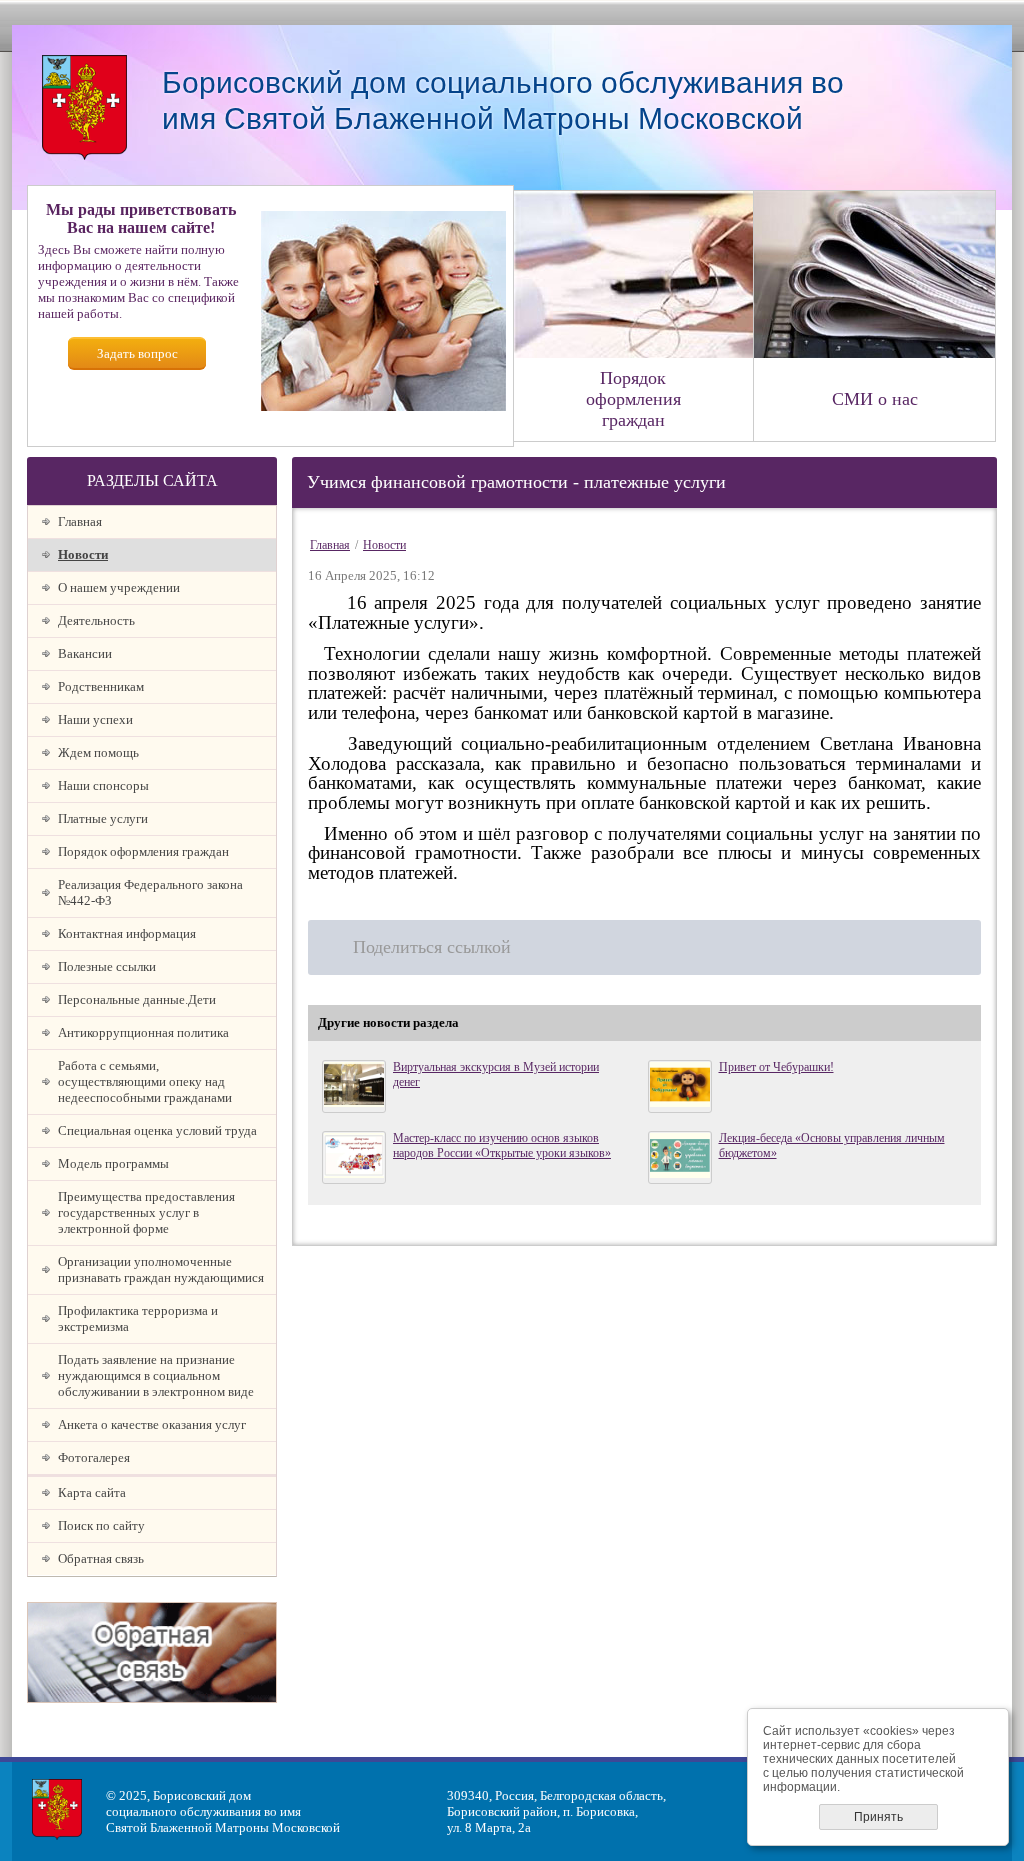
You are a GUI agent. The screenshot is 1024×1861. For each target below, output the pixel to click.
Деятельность (96, 620)
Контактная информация (127, 933)
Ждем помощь (98, 752)
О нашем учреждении (119, 587)
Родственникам (101, 686)
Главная (80, 521)
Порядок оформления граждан (143, 851)
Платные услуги (103, 818)
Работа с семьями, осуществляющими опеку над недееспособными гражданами (145, 1081)
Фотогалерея (94, 1457)
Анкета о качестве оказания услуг (152, 1424)
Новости (83, 554)
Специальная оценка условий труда (157, 1130)
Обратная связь (101, 1558)
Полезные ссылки (107, 966)
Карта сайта (92, 1492)
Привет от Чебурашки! (776, 1067)
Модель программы (113, 1163)
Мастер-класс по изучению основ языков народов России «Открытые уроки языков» (502, 1145)
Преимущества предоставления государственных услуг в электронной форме (146, 1212)
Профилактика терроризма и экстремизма (138, 1318)
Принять (878, 1817)
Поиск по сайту (101, 1525)
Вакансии (85, 653)
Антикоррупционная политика (143, 1032)
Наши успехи (95, 719)
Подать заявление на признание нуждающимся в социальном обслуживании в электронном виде (156, 1375)
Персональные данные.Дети (137, 999)
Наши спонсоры (103, 785)
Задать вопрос (137, 353)
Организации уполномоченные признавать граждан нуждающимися (161, 1269)
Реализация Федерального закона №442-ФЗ (150, 892)
